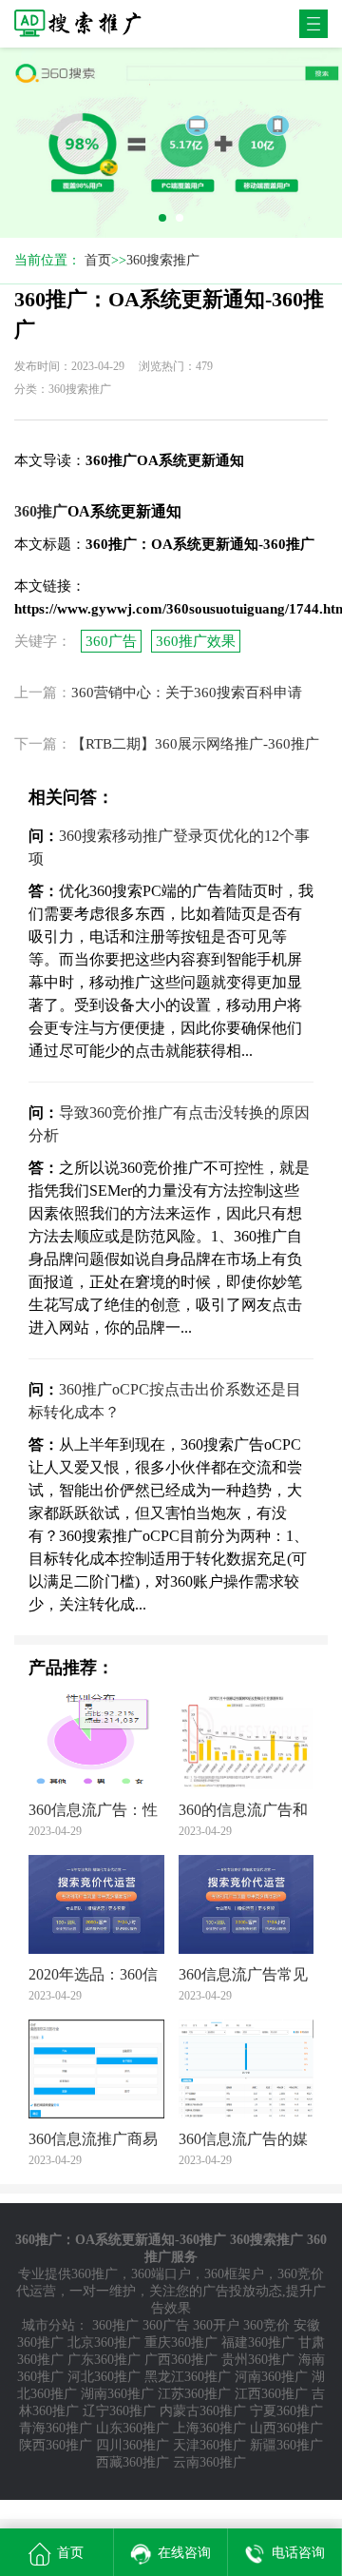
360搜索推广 (163, 260)
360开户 (216, 2325)
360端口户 (161, 2274)
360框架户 (234, 2274)
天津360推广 (209, 2445)
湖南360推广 (117, 2394)
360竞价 (266, 2325)
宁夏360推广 (286, 2411)
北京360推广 (104, 2342)
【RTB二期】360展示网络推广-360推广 (195, 744)
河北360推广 (104, 2377)
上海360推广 (209, 2428)
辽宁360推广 (119, 2411)
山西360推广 (286, 2428)
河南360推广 (271, 2377)
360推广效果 (196, 641)
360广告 (111, 641)
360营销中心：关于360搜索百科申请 (187, 693)
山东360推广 (133, 2428)
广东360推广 (104, 2360)
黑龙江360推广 (188, 2377)
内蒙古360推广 (203, 2411)
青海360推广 (56, 2428)
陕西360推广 (56, 2445)
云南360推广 (209, 2462)
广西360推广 (181, 2360)
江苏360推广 (194, 2394)
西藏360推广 (133, 2462)
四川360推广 (133, 2445)
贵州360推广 (258, 2360)
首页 (98, 260)
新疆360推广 (286, 2445)
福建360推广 (258, 2342)
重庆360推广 (181, 2342)
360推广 (95, 2274)
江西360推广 (271, 2394)
